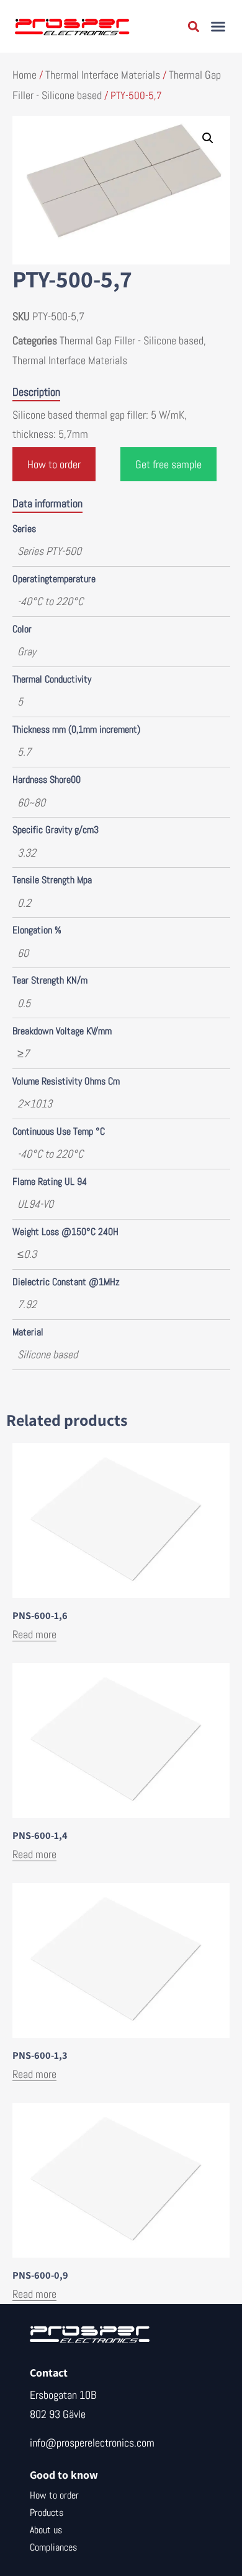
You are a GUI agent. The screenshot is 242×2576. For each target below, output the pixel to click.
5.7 (24, 752)
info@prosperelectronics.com (92, 2443)
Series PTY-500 (49, 551)
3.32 (27, 853)
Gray (27, 651)
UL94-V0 (35, 1204)
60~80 (31, 802)
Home (25, 75)
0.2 (24, 903)
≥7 (23, 1053)
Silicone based (47, 1354)
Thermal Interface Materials (103, 75)
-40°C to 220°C (50, 601)
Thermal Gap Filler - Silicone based (132, 340)
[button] (218, 27)
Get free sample (168, 464)
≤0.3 (27, 1254)
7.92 (27, 1304)
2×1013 (35, 1103)
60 (23, 953)
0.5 (24, 1003)
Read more (34, 1634)
